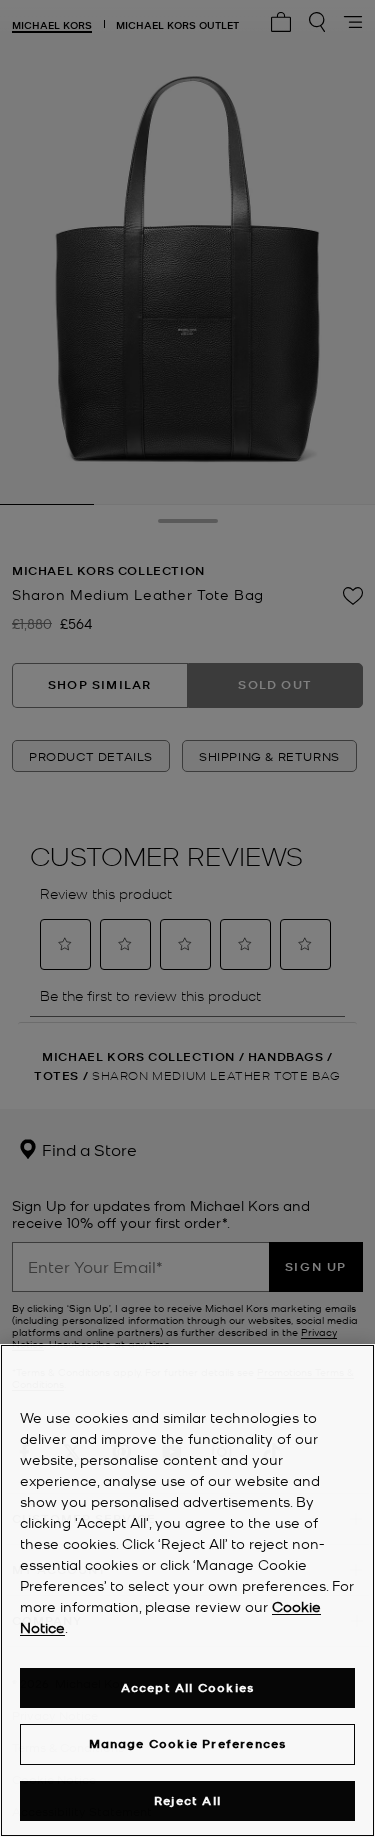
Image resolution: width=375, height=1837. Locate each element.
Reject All (187, 1800)
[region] (187, 1590)
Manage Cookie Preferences (188, 1743)
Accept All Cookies (188, 1687)
